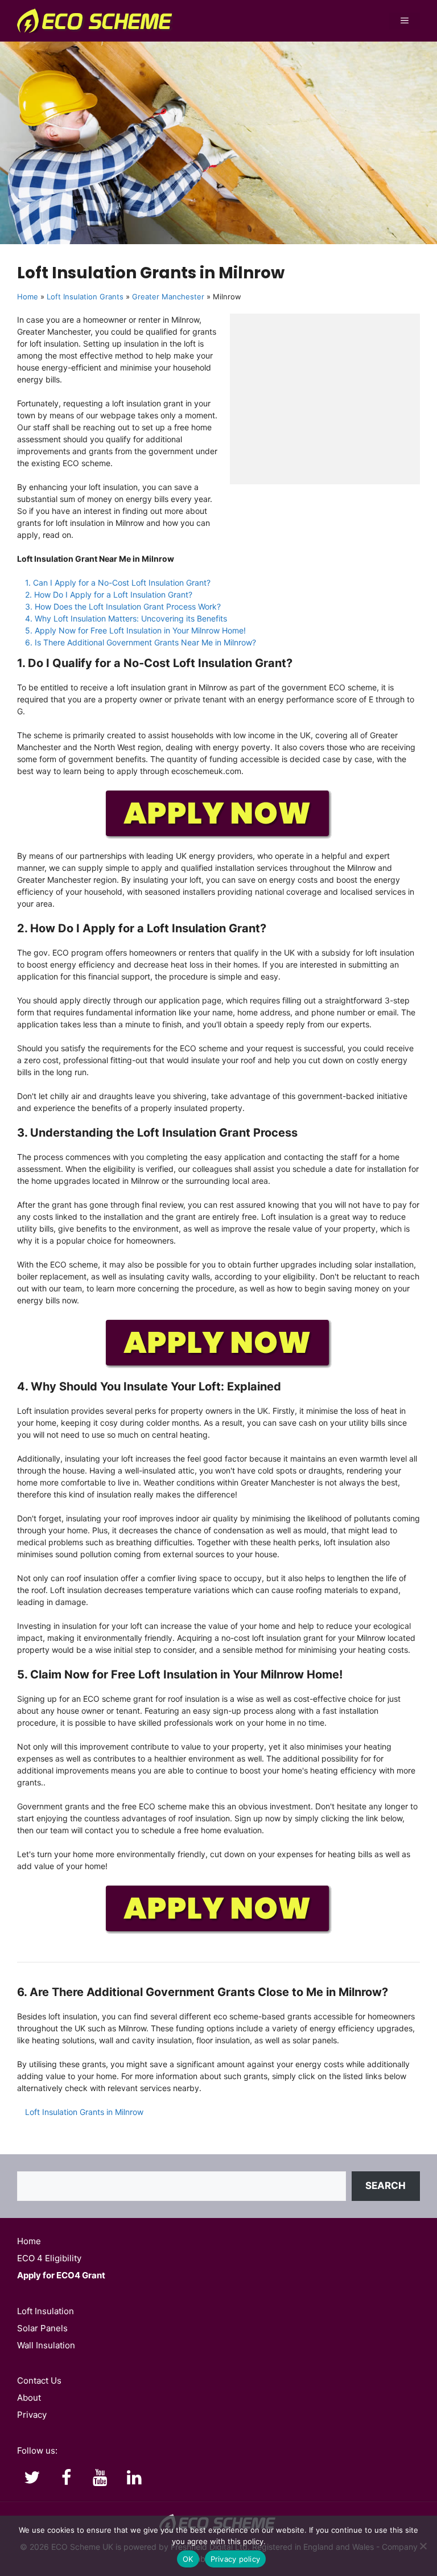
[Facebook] (66, 2478)
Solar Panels (42, 2328)
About (29, 2398)
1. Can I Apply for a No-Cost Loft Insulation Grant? (118, 583)
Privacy (32, 2415)
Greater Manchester (168, 297)
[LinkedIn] (134, 2478)
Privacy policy (236, 2559)
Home (28, 297)
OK (188, 2559)
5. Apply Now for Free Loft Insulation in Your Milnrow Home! (135, 630)
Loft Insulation (46, 2311)
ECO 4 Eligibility (49, 2258)
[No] (423, 2546)
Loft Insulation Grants (85, 297)
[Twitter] (32, 2478)
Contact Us (39, 2380)
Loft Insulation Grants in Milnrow (84, 2112)
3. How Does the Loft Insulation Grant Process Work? (123, 606)
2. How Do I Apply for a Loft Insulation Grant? (109, 594)
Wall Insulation (46, 2345)
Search (386, 2186)
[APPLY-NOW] (218, 837)
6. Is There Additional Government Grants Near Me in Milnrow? (141, 642)
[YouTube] (100, 2478)
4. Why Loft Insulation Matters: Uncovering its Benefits (126, 618)
